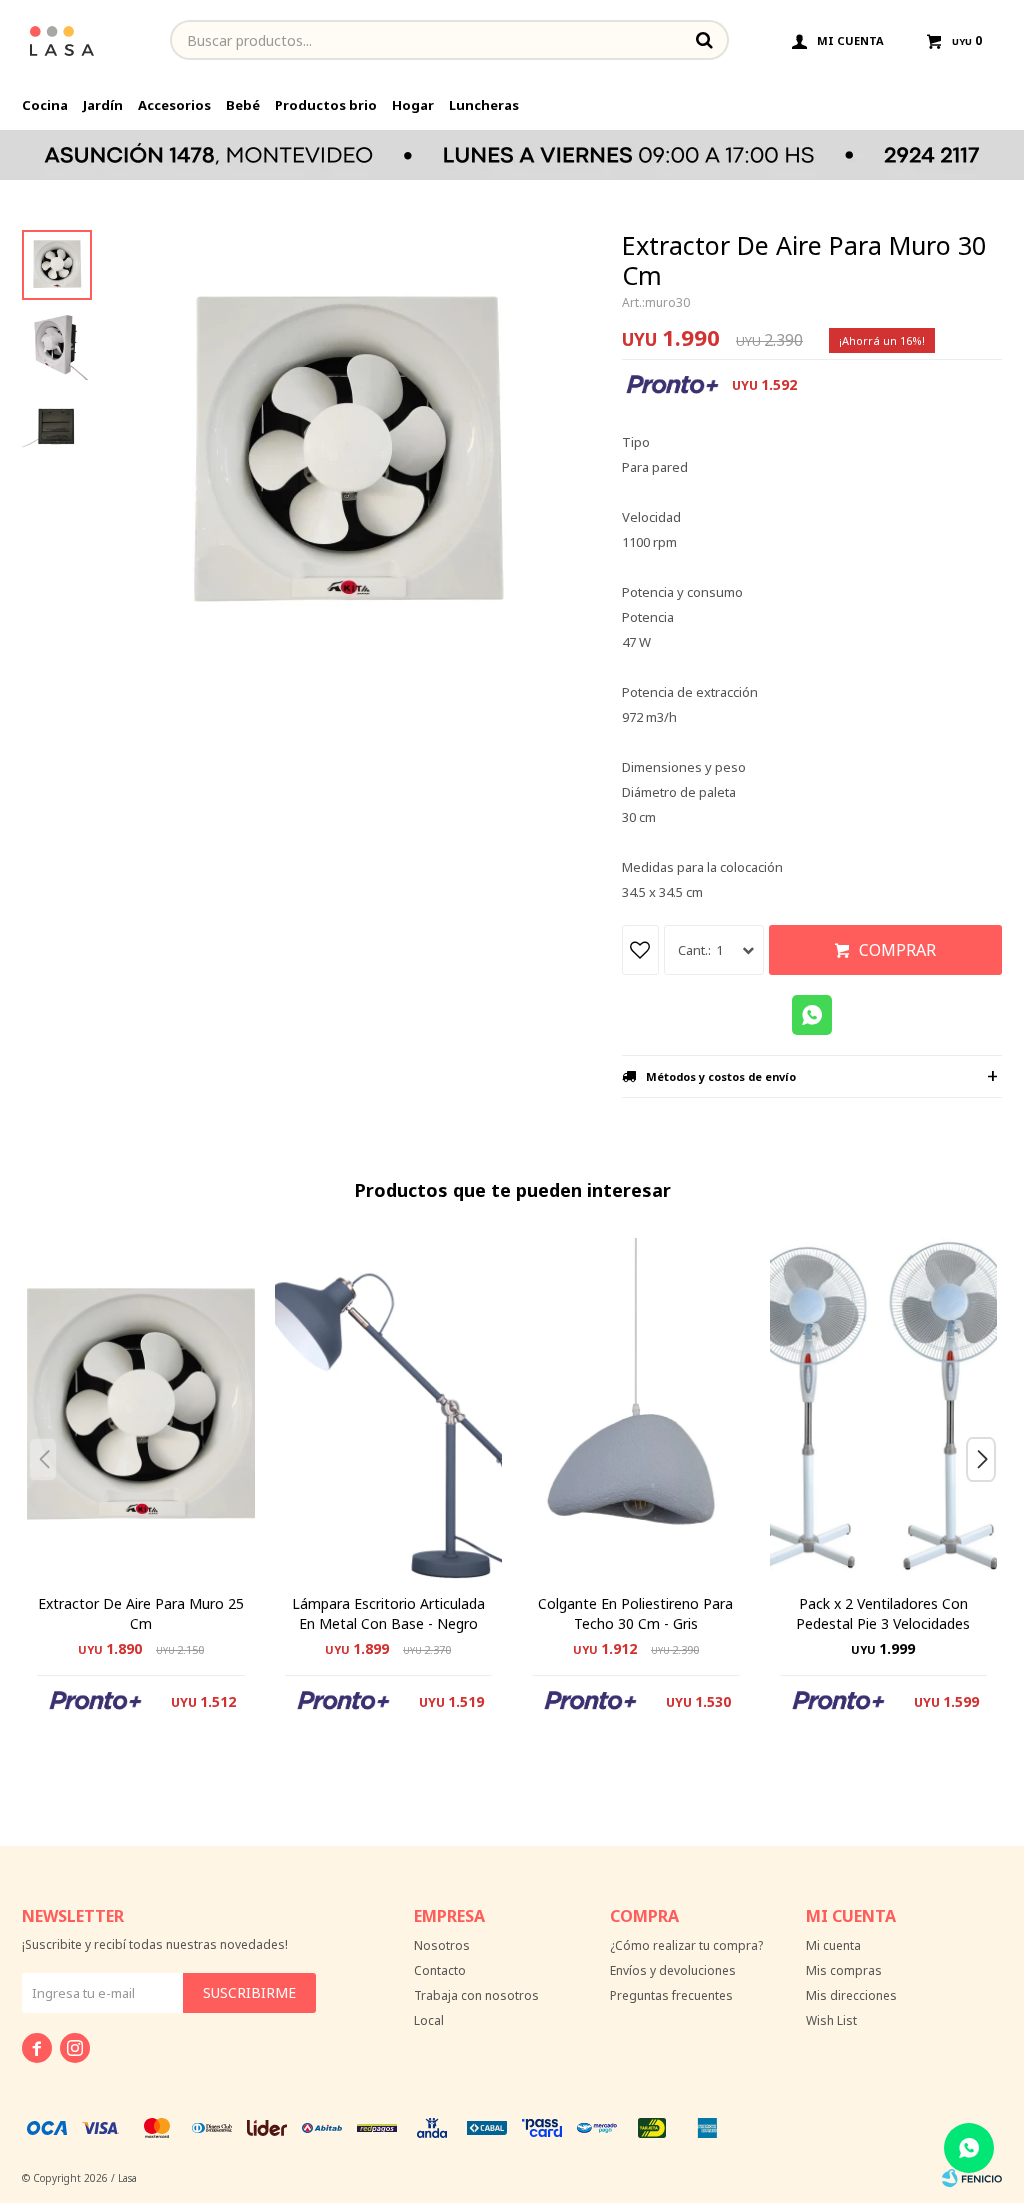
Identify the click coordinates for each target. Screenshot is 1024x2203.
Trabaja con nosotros (476, 1995)
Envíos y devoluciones (673, 1970)
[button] (988, 1499)
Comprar (897, 950)
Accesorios (174, 105)
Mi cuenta (833, 1945)
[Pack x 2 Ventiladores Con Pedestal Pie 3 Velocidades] (884, 1408)
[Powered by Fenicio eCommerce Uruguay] (972, 2178)
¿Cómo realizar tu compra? (686, 1945)
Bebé (243, 105)
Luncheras (484, 105)
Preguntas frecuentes (671, 1995)
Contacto (440, 1970)
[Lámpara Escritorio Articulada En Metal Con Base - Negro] (389, 1408)
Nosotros (442, 1945)
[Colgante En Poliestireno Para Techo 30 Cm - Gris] (636, 1408)
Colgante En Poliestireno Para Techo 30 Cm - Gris (635, 1613)
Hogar (413, 105)
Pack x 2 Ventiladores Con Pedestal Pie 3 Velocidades (883, 1613)
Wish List (831, 2020)
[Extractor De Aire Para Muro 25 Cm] (141, 1408)
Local (429, 2020)
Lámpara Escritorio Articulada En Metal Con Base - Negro (388, 1613)
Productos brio (326, 105)
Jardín (103, 105)
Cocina (45, 105)
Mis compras (844, 1970)
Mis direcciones (851, 1995)
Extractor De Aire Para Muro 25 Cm (141, 1613)
